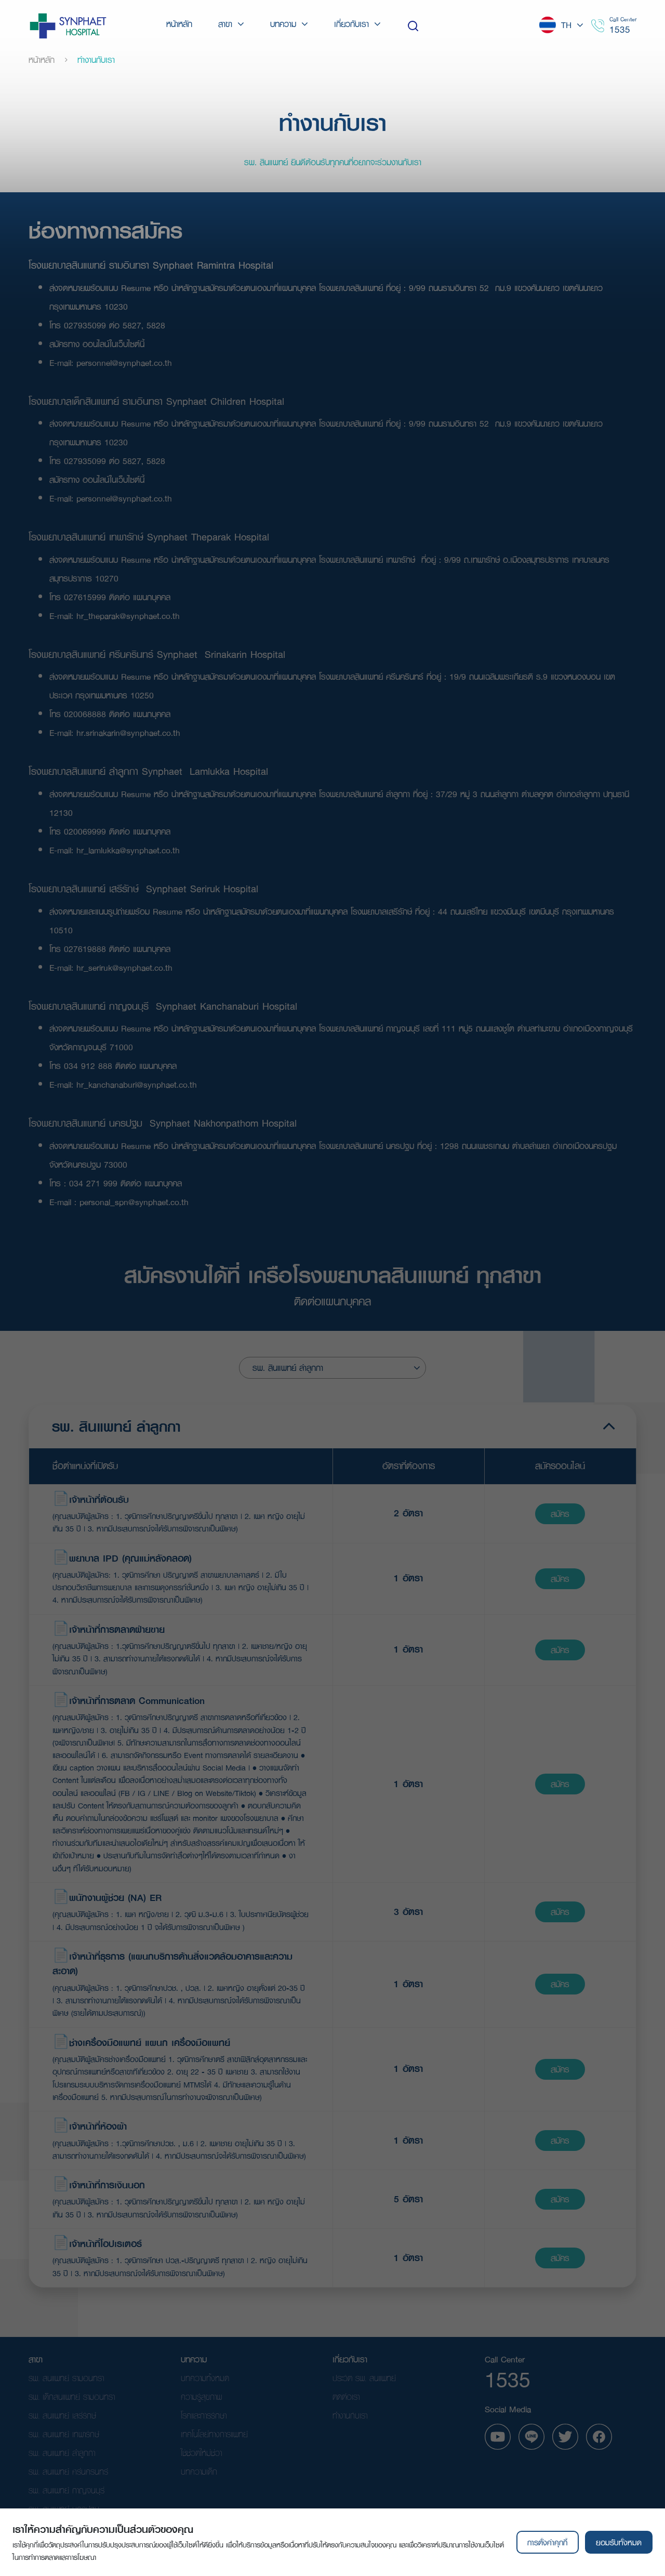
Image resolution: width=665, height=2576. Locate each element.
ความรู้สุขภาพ (201, 2396)
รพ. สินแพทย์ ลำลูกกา (62, 2453)
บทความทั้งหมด (205, 2378)
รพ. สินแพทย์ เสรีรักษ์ (62, 2415)
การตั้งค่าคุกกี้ (547, 2542)
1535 (620, 29)
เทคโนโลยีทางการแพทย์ (214, 2434)
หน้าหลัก (42, 60)
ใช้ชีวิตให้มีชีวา (201, 2453)
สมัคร (560, 1514)
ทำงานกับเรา (350, 2415)
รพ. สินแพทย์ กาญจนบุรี (66, 2490)
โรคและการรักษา (204, 2415)
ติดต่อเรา (346, 2396)
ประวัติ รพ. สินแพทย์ (364, 2378)
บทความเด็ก (199, 2471)
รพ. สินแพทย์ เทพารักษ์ (64, 2434)
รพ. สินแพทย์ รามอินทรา (66, 2378)
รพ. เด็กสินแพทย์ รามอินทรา (72, 2396)
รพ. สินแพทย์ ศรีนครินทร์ (68, 2471)
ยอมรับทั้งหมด (619, 2542)
